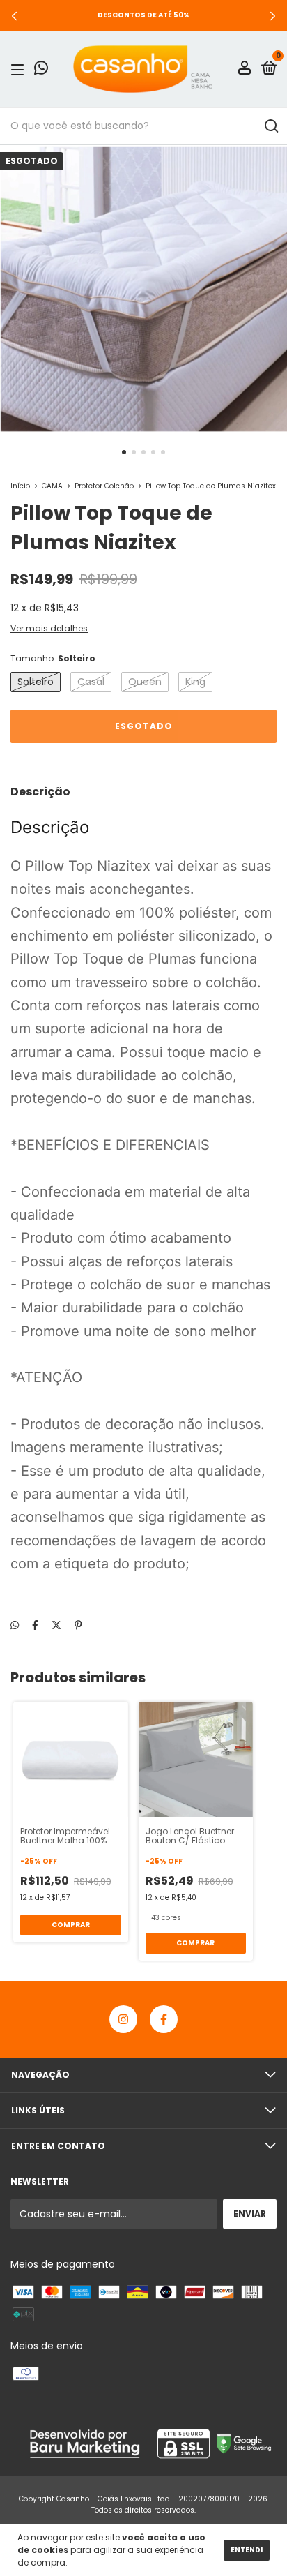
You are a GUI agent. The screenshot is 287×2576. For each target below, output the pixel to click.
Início (20, 486)
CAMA (52, 486)
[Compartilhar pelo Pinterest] (78, 1625)
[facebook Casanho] (164, 2019)
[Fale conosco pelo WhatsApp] (41, 70)
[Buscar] (271, 126)
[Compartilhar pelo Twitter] (56, 1625)
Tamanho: (53, 658)
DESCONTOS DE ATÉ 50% (144, 15)
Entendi (247, 2550)
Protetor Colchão (104, 486)
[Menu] (20, 69)
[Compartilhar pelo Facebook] (35, 1625)
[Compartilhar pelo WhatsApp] (15, 1625)
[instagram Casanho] (123, 2019)
